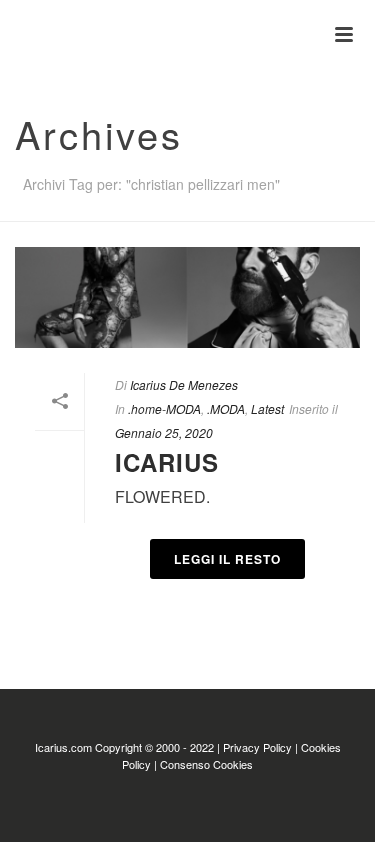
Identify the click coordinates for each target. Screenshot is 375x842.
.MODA (226, 408)
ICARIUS (167, 462)
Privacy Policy (257, 747)
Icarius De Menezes (184, 384)
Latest (267, 408)
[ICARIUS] (10, 35)
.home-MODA (164, 408)
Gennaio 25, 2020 (164, 432)
